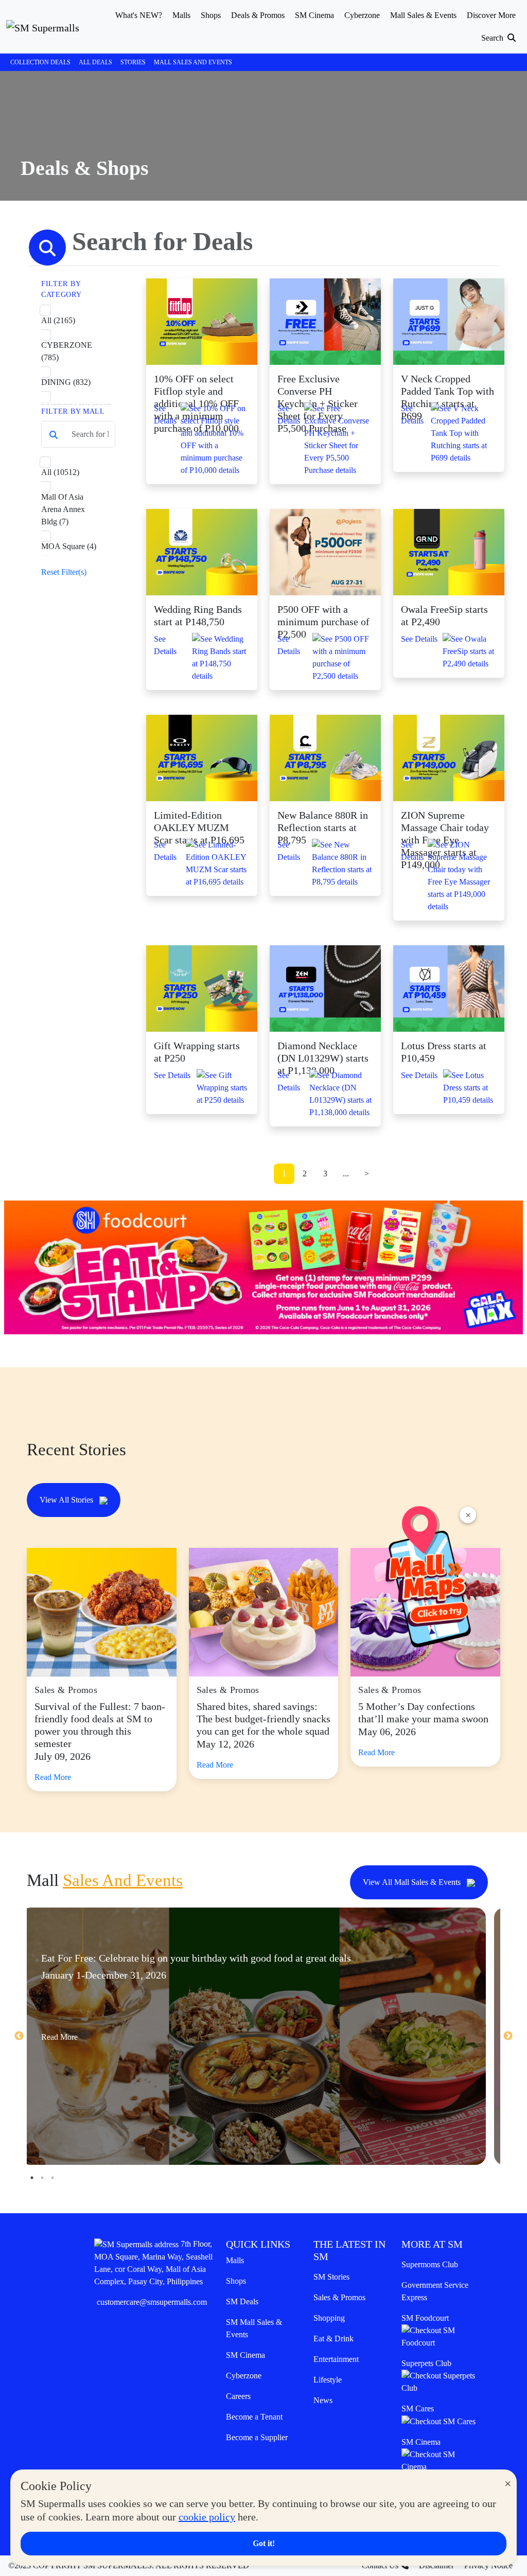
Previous (19, 2036)
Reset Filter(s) (64, 572)
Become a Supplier (257, 2437)
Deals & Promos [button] (258, 15)
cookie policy (207, 2517)
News (323, 2400)
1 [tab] (32, 2178)
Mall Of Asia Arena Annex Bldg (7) (63, 509)
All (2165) (58, 320)
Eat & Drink (333, 2339)
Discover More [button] (491, 15)
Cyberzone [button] (362, 15)
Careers (238, 2396)
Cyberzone (244, 2376)
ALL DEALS (95, 62)
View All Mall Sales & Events (413, 1882)
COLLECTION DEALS (40, 62)
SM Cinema (245, 2355)
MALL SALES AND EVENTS (193, 62)
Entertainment (336, 2359)
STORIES (133, 62)
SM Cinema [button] (314, 15)
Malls (235, 2260)
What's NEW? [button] (139, 15)
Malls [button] (181, 15)
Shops (236, 2281)
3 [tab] (52, 2178)
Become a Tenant (254, 2417)
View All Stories (67, 1500)
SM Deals (242, 2301)
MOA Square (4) (69, 546)
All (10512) (60, 472)
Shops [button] (211, 15)
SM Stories (331, 2277)
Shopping (329, 2318)
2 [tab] (42, 2178)
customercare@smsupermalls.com (152, 2302)
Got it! (264, 2543)
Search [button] (493, 38)
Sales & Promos (339, 2297)
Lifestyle (328, 2380)
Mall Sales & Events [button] (423, 15)
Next (508, 2036)
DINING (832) (66, 382)
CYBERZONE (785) (67, 351)
